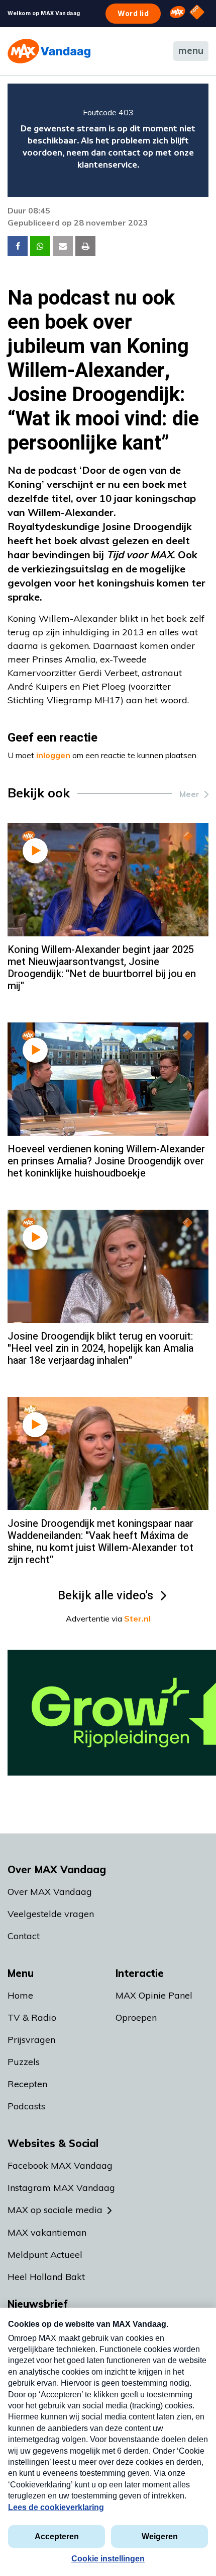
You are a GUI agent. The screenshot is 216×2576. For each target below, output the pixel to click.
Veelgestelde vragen (51, 1914)
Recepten (27, 2084)
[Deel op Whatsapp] (40, 246)
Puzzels (24, 2062)
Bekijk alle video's (105, 1596)
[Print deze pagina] (85, 246)
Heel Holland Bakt (46, 2277)
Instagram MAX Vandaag (61, 2188)
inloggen (53, 755)
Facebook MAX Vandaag (60, 2165)
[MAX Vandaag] (49, 51)
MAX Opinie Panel (154, 1995)
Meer (189, 794)
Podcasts (26, 2106)
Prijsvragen (31, 2040)
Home (20, 1995)
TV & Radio (32, 2017)
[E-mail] (63, 246)
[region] (108, 140)
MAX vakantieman (47, 2232)
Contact (24, 1936)
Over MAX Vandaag (50, 1892)
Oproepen (136, 2017)
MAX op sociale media (55, 2210)
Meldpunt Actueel (45, 2255)
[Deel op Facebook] (18, 246)
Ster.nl (137, 1618)
